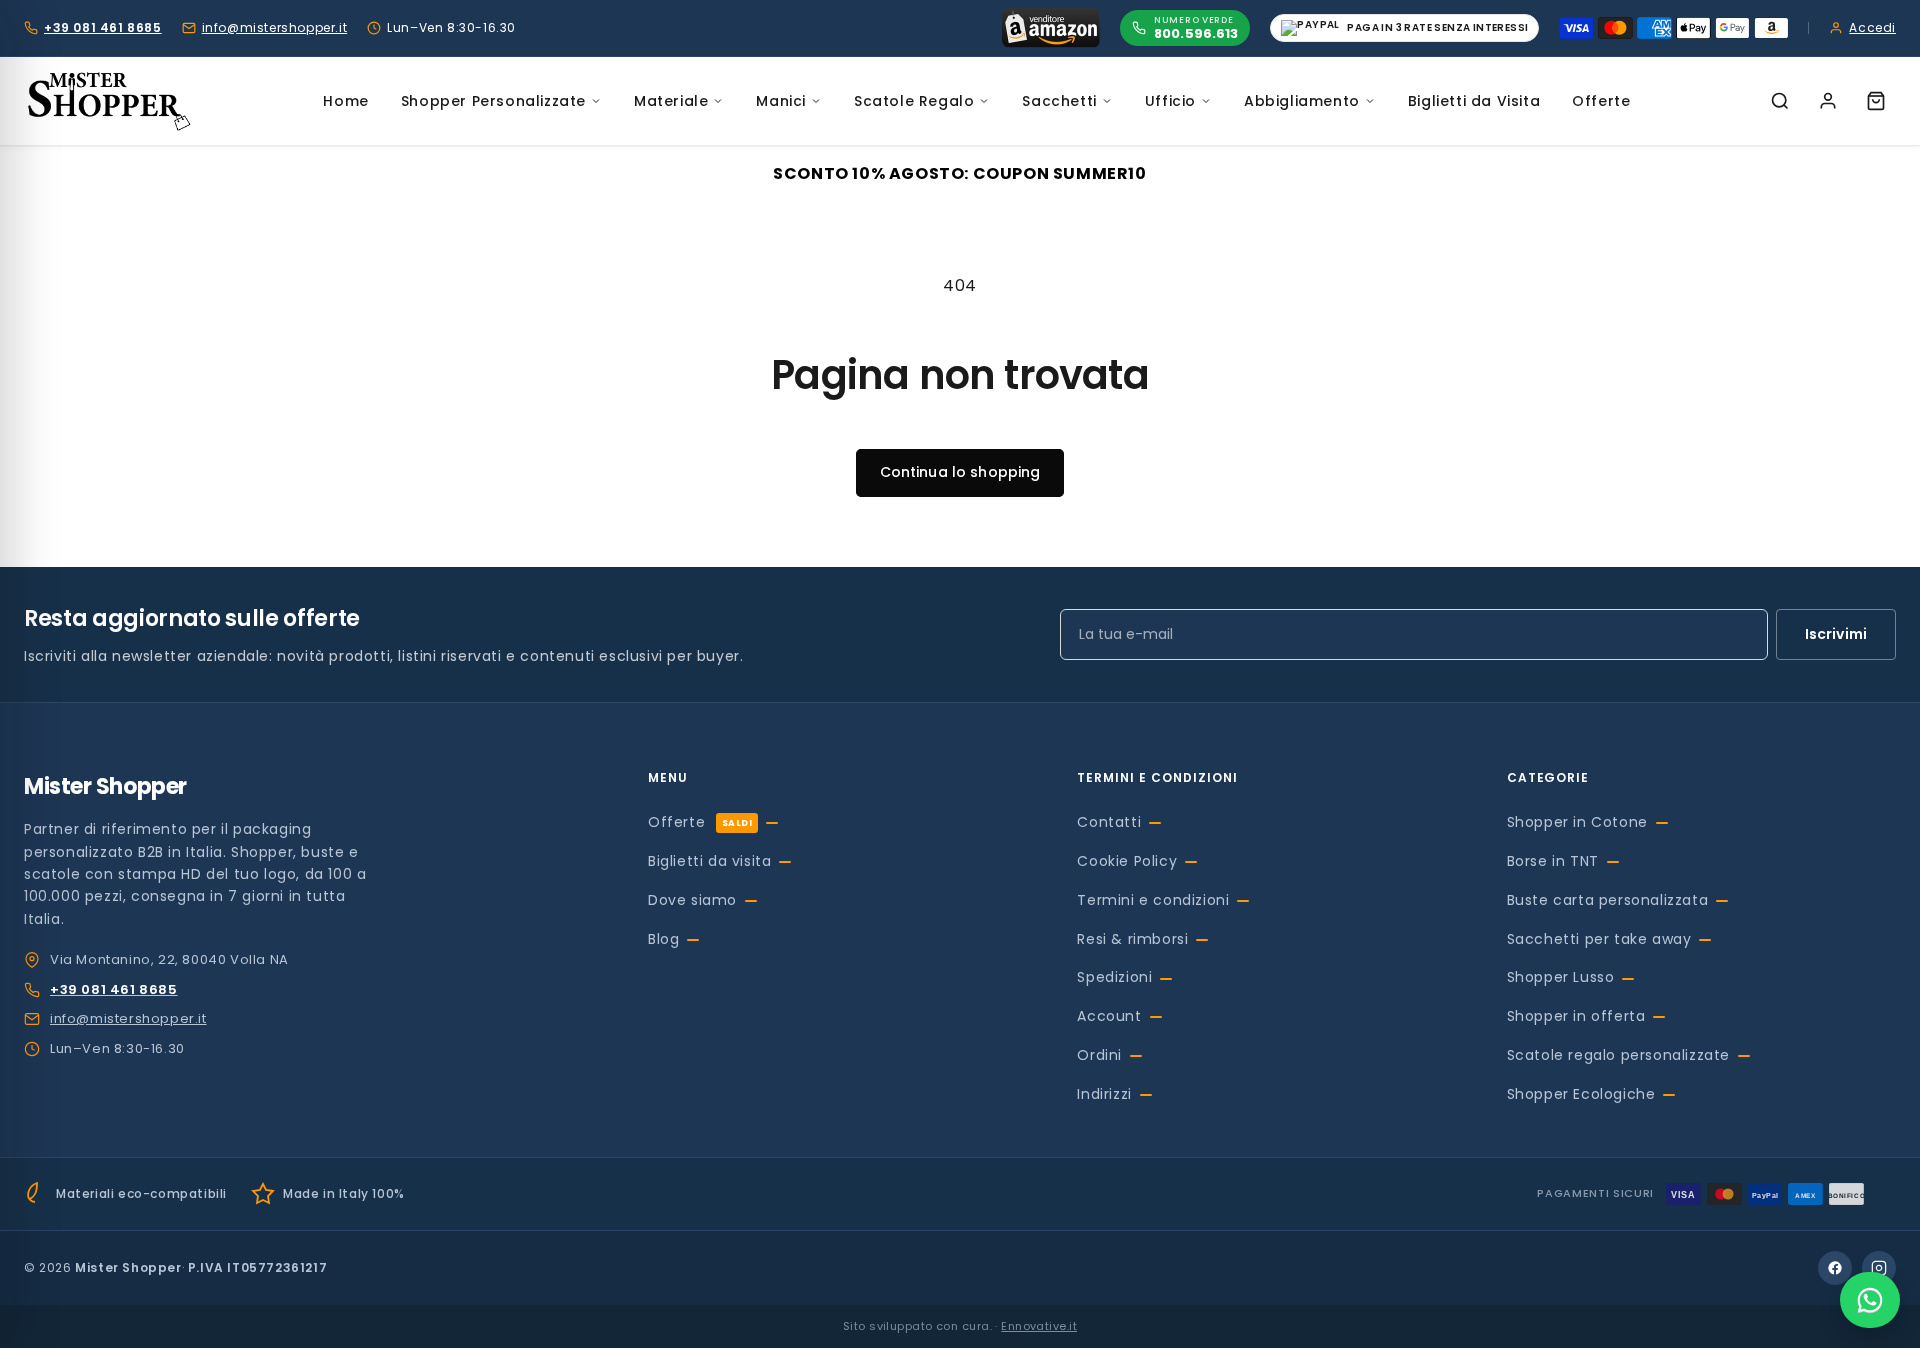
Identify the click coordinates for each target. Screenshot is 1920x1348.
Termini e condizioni (1153, 900)
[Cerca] (1780, 101)
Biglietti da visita (709, 861)
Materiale (671, 101)
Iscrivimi (1836, 634)
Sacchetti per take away (1599, 939)
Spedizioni (1114, 977)
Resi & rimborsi (1132, 939)
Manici (781, 101)
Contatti (1109, 822)
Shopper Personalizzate (493, 101)
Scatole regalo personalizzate (1618, 1055)
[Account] (1828, 101)
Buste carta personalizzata (1608, 900)
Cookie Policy (1127, 861)
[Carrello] (1876, 101)
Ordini (1099, 1055)
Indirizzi (1104, 1094)
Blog (663, 939)
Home (345, 101)
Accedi (1872, 28)
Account (1109, 1016)
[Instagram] (1879, 1268)
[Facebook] (1835, 1268)
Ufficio (1170, 101)
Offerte (1601, 101)
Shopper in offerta (1576, 1016)
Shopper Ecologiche (1581, 1094)
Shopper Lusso (1561, 977)
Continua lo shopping (960, 472)
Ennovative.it (1039, 1326)
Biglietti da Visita (1474, 101)
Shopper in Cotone (1577, 822)
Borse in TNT (1553, 861)
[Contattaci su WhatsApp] (1870, 1300)
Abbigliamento (1302, 101)
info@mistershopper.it (275, 28)
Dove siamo (692, 900)
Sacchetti (1059, 101)
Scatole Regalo (914, 101)
